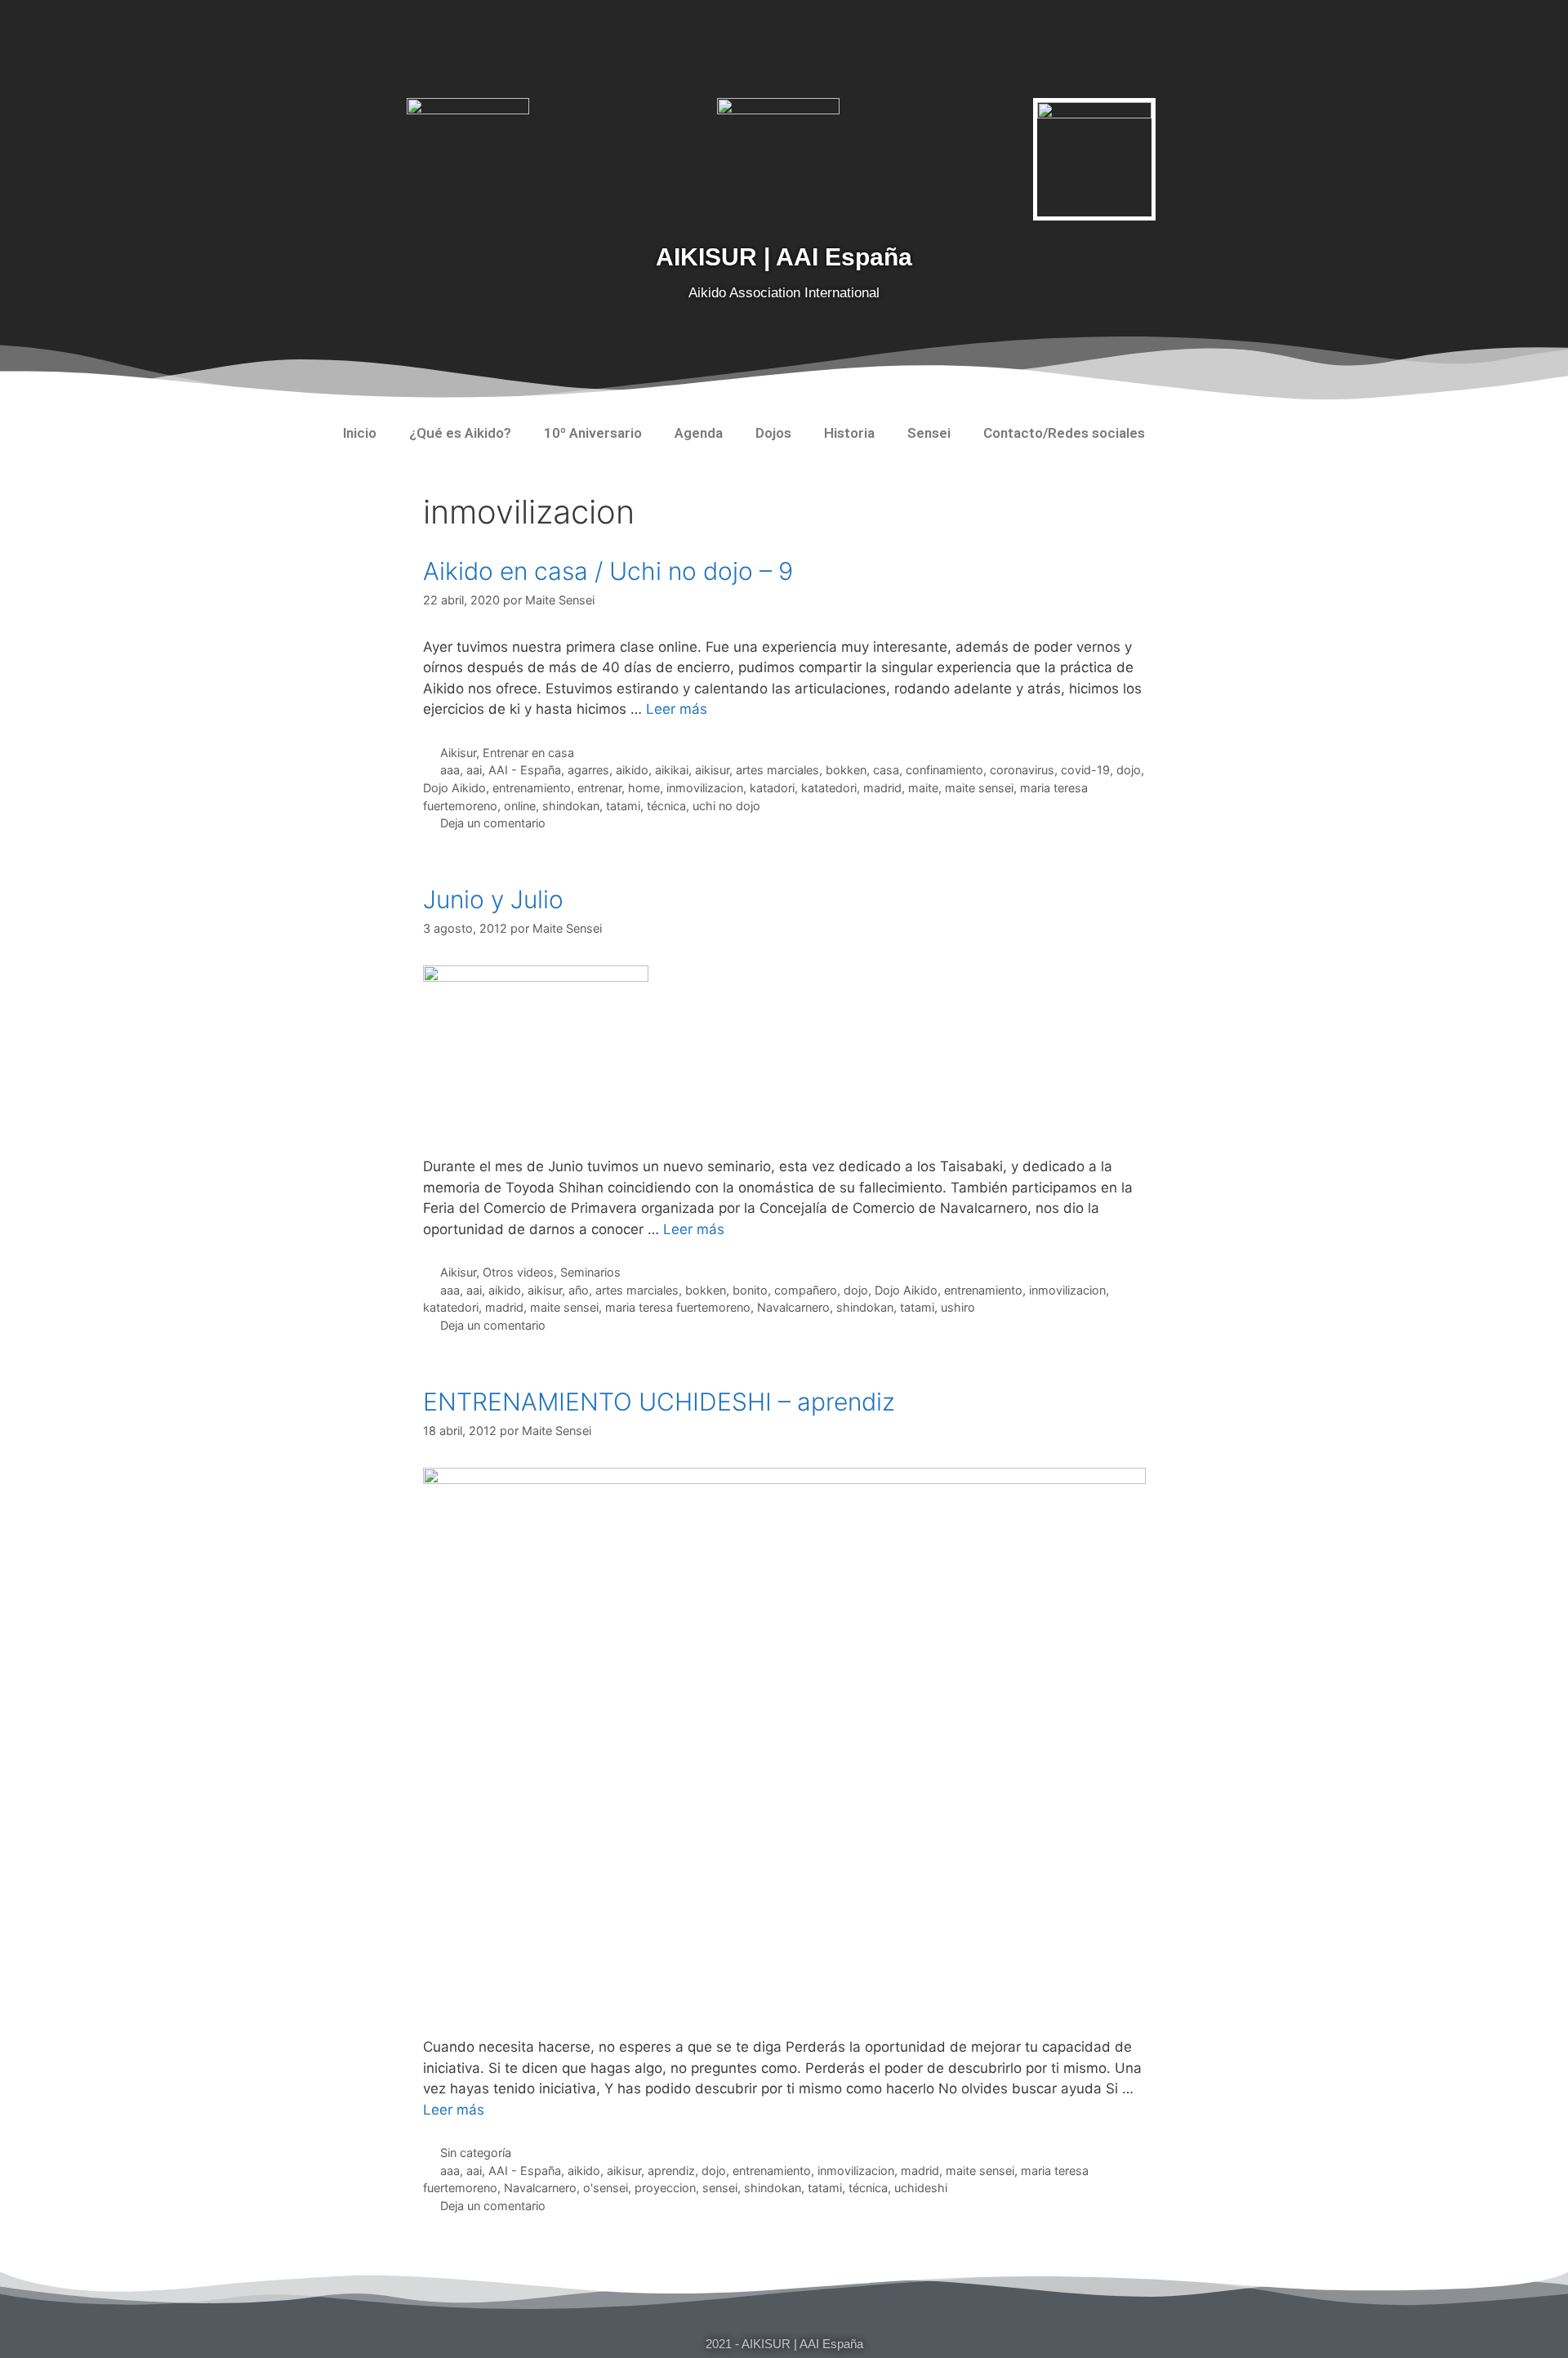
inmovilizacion (705, 788)
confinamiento (944, 770)
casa (886, 770)
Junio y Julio (493, 899)
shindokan (571, 806)
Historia (849, 433)
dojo (1129, 770)
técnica (666, 806)
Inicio (360, 433)
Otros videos (518, 1272)
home (644, 788)
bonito (750, 1290)
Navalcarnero (793, 1307)
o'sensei (606, 2188)
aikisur (712, 770)
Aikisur (458, 753)
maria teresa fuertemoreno (678, 1307)
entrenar (599, 788)
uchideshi (921, 2188)
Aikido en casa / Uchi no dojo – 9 (608, 571)
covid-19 (1085, 770)
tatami (623, 806)
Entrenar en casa (528, 753)
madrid (882, 788)
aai (474, 770)
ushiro (958, 1307)
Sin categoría (476, 2153)
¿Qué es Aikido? (460, 433)
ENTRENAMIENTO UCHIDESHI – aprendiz (659, 1402)
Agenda (699, 433)
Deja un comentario (493, 823)
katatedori (829, 788)
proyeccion (665, 2188)
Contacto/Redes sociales (1064, 433)
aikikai (672, 770)
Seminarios (590, 1272)
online (520, 806)
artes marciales (777, 770)
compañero (806, 1290)
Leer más (677, 709)
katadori (772, 788)
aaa (450, 770)
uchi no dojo (726, 806)
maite (923, 788)
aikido (632, 770)
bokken (846, 770)
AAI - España (525, 770)
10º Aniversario (593, 433)
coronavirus (1022, 770)
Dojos (773, 433)
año (579, 1290)
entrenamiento (532, 788)
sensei (720, 2188)
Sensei (929, 433)
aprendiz (671, 2171)
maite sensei (979, 788)
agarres (588, 770)
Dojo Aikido (454, 788)
